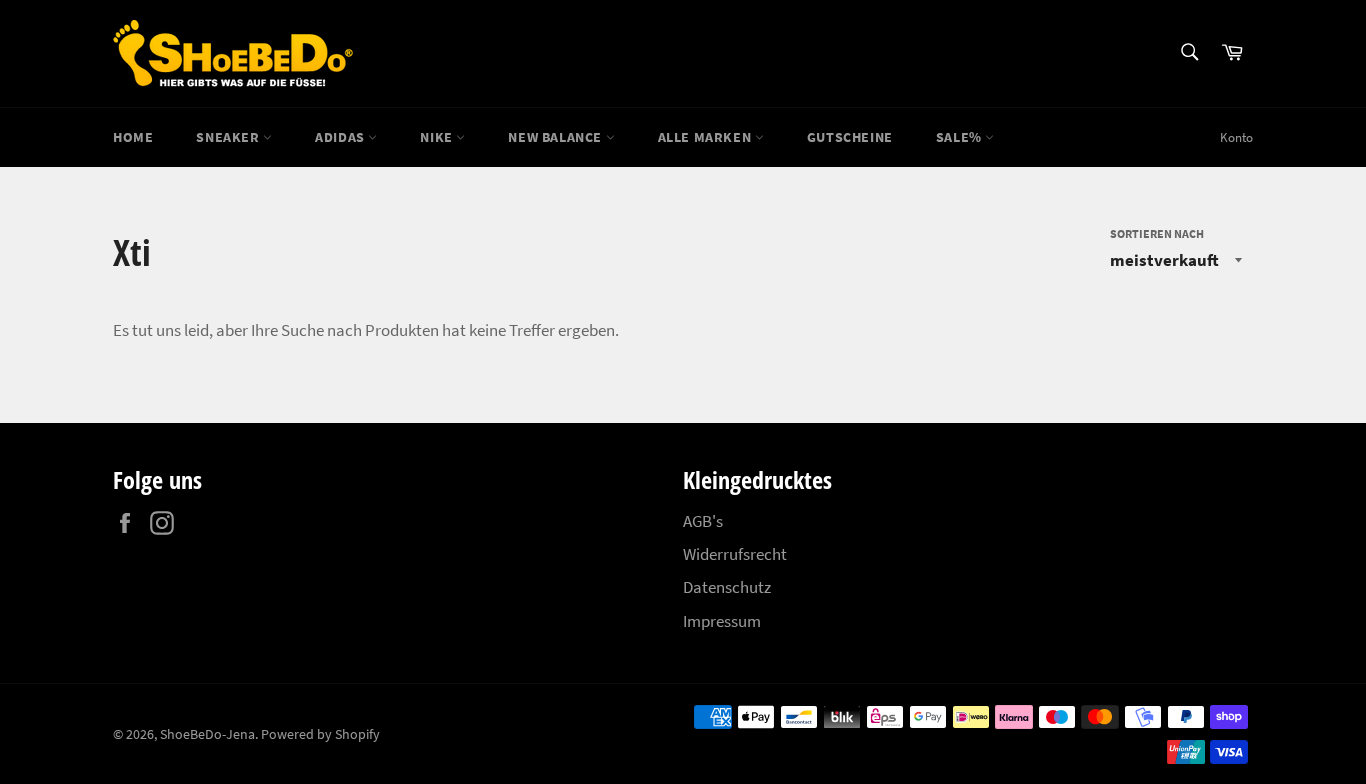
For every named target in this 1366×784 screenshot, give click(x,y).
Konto (1236, 137)
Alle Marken (706, 137)
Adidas (341, 137)
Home (133, 137)
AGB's (703, 521)
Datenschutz (727, 587)
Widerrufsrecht (735, 554)
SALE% (961, 137)
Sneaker (229, 137)
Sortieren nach (1157, 233)
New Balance (556, 137)
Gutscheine (850, 137)
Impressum (722, 621)
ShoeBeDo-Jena (207, 734)
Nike (438, 137)
